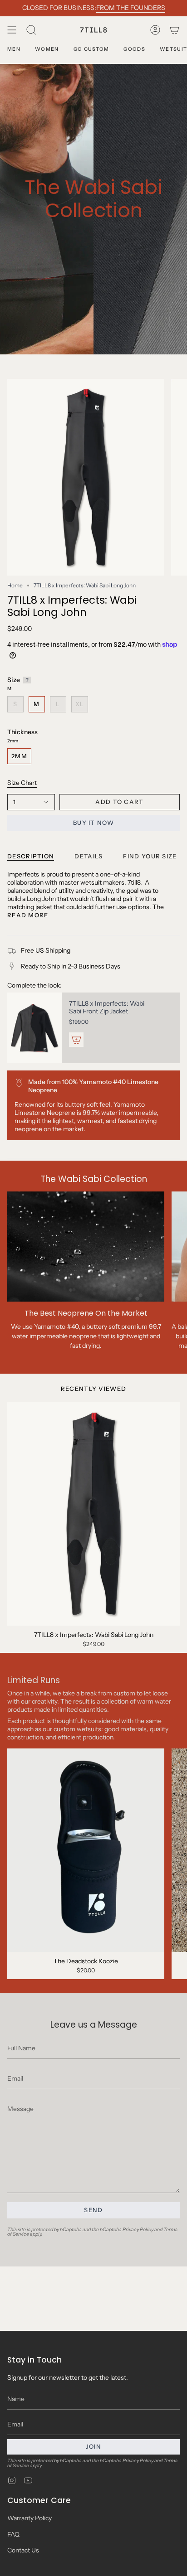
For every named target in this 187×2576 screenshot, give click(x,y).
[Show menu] (12, 30)
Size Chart (22, 783)
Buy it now (93, 823)
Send (93, 2210)
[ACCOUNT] (155, 30)
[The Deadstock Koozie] (86, 1850)
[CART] (174, 30)
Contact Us (23, 2550)
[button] (31, 30)
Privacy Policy (138, 2230)
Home (15, 585)
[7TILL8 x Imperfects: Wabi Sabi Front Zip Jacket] (34, 1028)
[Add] (76, 1040)
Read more (28, 915)
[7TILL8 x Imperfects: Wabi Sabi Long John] (93, 1514)
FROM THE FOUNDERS (131, 8)
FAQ (13, 2534)
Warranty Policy (30, 2518)
